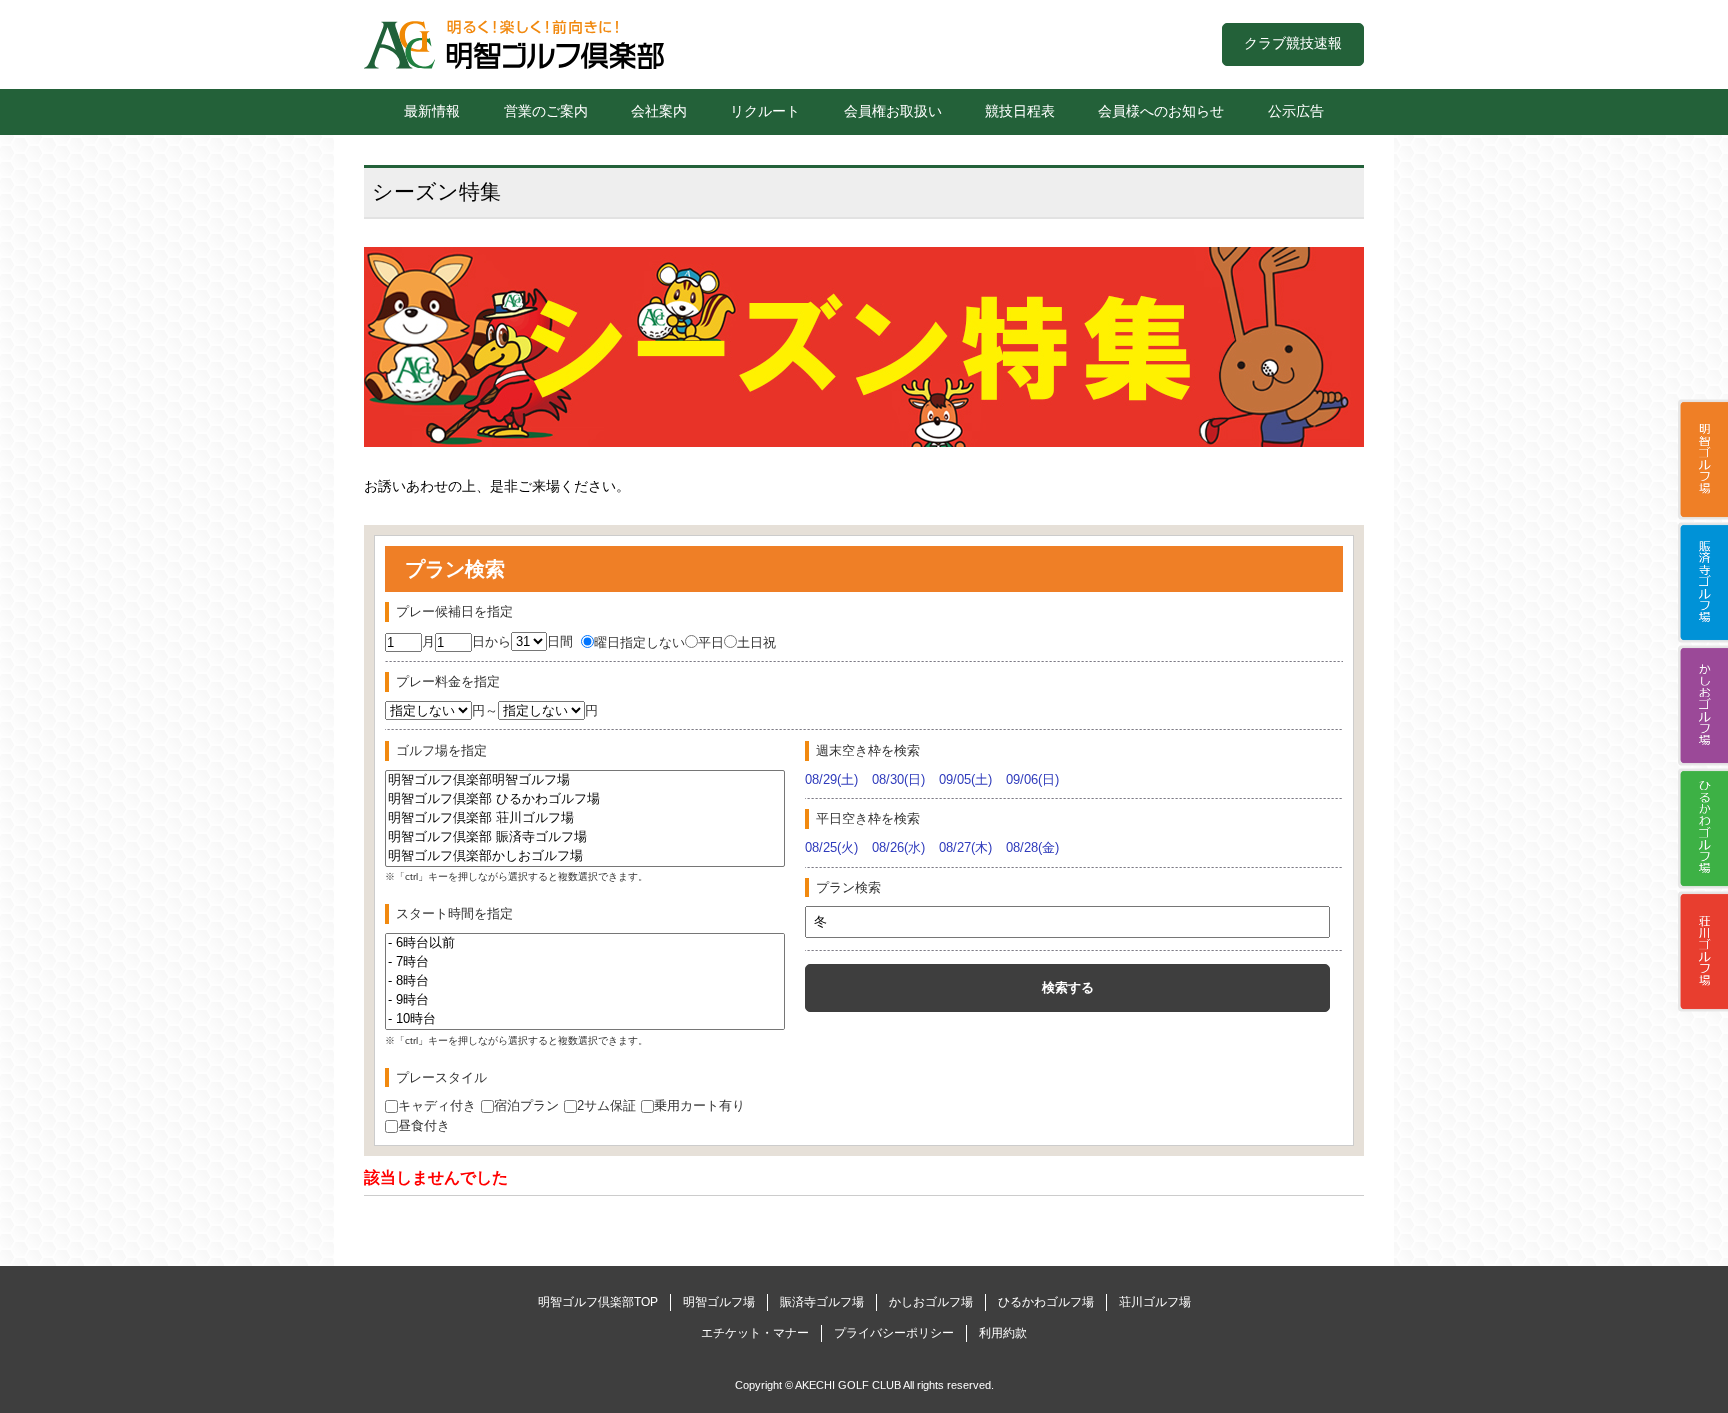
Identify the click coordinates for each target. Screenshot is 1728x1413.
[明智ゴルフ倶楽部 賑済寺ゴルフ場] (585, 837)
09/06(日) (1032, 779)
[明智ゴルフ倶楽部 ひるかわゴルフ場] (585, 799)
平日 (711, 642)
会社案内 (659, 111)
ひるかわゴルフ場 (1703, 828)
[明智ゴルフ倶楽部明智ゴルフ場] (585, 780)
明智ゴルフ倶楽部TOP (598, 1302)
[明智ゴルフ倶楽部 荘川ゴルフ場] (585, 818)
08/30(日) (898, 779)
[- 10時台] (585, 1019)
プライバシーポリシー (894, 1333)
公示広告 (1296, 111)
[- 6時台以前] (585, 943)
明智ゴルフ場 (1703, 459)
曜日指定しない (639, 642)
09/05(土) (965, 779)
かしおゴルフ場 (1703, 705)
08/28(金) (1032, 847)
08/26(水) (898, 847)
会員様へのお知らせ (1161, 111)
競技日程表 (1020, 111)
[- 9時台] (585, 1000)
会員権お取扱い (893, 111)
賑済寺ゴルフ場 (1703, 582)
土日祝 (756, 642)
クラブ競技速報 (1293, 43)
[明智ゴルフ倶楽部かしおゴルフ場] (585, 856)
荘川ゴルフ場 (1703, 951)
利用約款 (1003, 1333)
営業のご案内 (546, 111)
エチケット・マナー (755, 1333)
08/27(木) (965, 847)
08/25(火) (831, 847)
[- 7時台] (585, 962)
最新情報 (432, 111)
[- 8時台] (585, 981)
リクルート (765, 111)
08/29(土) (831, 779)
